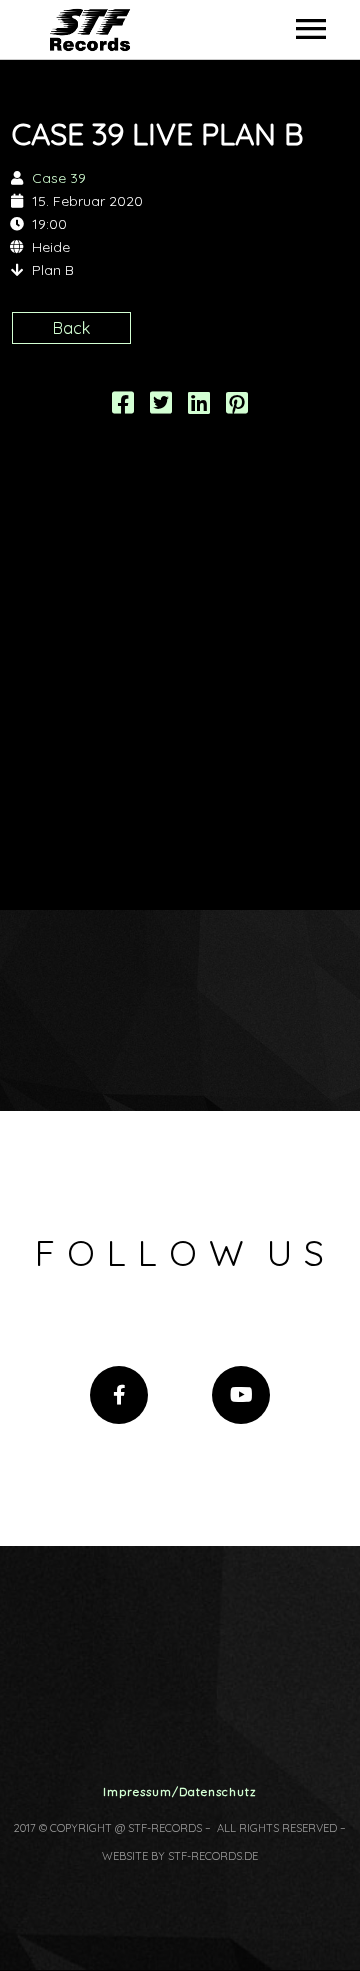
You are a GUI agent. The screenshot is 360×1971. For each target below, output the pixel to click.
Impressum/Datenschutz (180, 1791)
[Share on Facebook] (123, 406)
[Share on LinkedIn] (199, 406)
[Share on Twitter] (161, 406)
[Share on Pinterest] (237, 406)
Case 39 (59, 178)
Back (71, 328)
